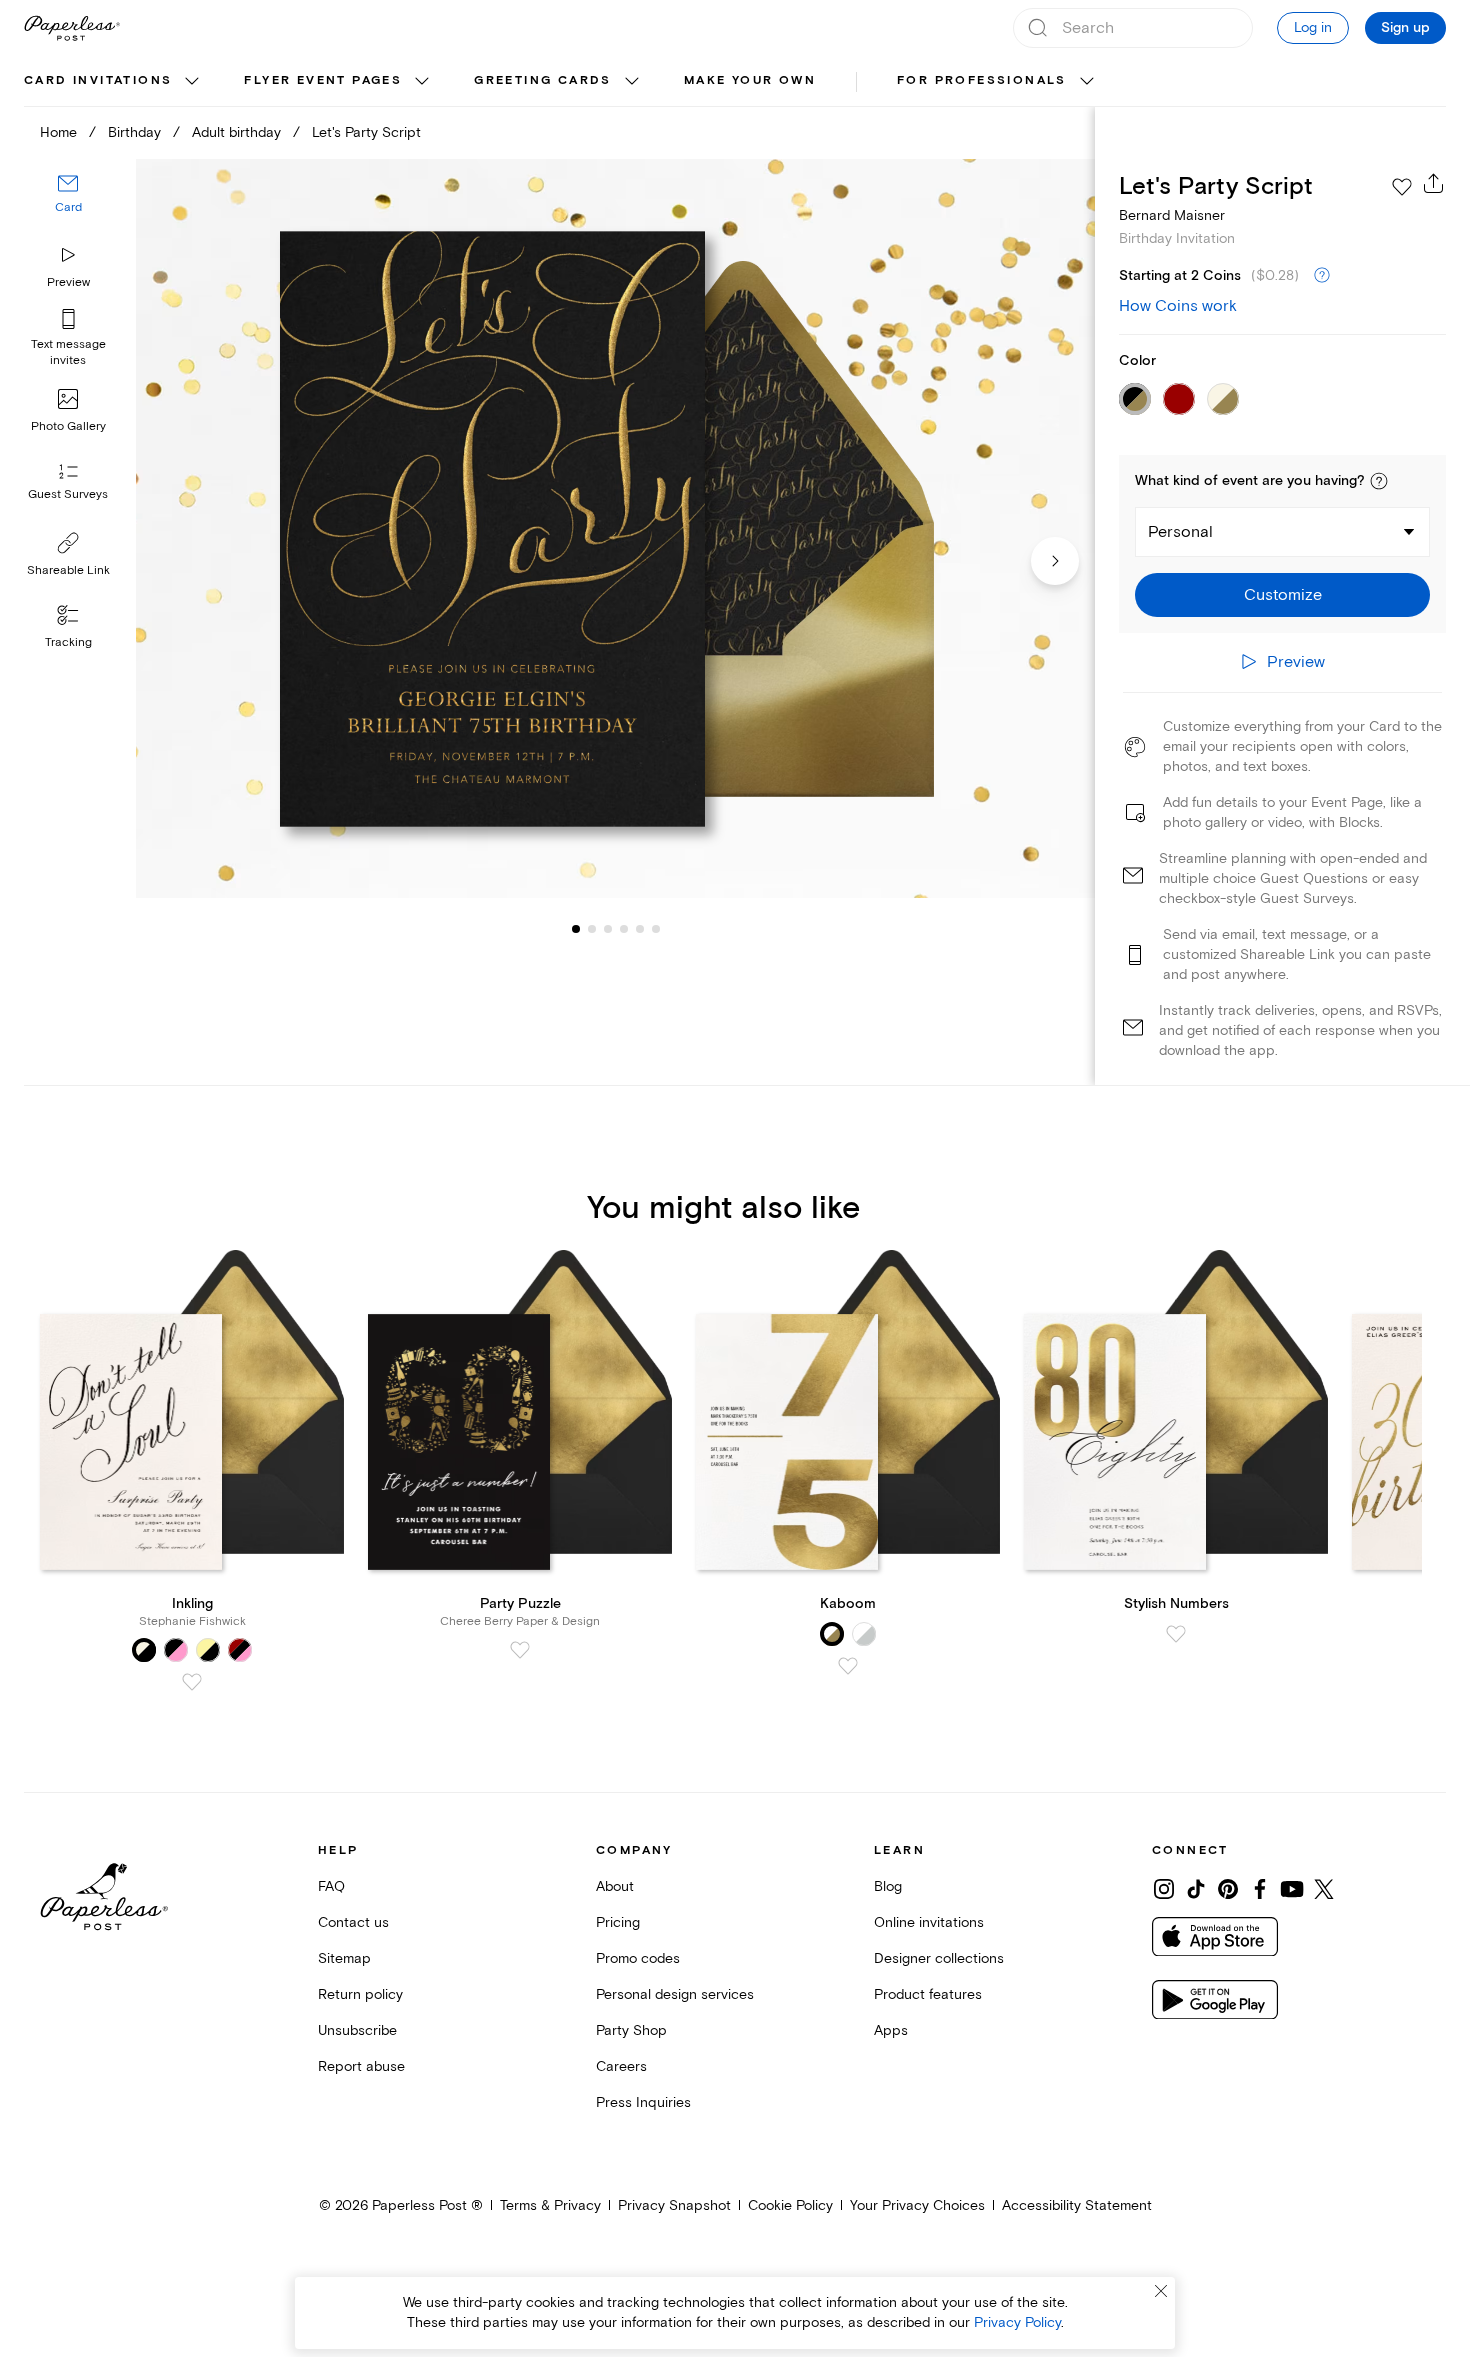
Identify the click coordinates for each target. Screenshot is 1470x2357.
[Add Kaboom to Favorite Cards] (848, 1666)
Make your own (750, 80)
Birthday (134, 132)
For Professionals (982, 80)
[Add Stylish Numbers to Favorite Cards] (1176, 1634)
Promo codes (638, 1958)
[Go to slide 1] (576, 928)
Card (68, 207)
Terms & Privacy (550, 2205)
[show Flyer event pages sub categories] (422, 82)
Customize (1283, 595)
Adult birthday (236, 132)
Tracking (68, 642)
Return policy (360, 1994)
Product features (928, 1994)
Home (58, 132)
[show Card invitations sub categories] (192, 82)
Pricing (618, 1922)
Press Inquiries (643, 2102)
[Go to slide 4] (608, 928)
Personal (1180, 532)
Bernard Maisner (1172, 215)
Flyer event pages (323, 80)
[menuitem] (114, 82)
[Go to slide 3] (592, 928)
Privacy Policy (1017, 2322)
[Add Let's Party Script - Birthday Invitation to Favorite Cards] (1402, 187)
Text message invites (68, 352)
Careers (621, 2066)
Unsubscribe (357, 2030)
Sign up (1405, 28)
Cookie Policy (790, 2205)
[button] (1379, 481)
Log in (1313, 27)
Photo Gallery (68, 426)
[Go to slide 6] (640, 928)
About (615, 1886)
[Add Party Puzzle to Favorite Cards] (520, 1650)
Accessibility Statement (1077, 2205)
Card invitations (98, 80)
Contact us (353, 1922)
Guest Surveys (68, 494)
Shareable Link (68, 570)
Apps (891, 2030)
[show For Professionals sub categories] (1087, 82)
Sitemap (344, 1958)
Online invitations (929, 1922)
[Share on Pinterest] (1228, 1889)
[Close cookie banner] (1161, 2291)
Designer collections (939, 1958)
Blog (888, 1886)
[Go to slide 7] (656, 928)
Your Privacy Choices (917, 2205)
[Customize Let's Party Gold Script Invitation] (615, 529)
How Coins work (1178, 306)
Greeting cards (543, 80)
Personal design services (675, 1994)
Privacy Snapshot (674, 2205)
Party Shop (631, 2030)
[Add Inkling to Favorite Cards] (192, 1682)
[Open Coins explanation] (1322, 276)
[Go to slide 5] (624, 928)
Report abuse (361, 2066)
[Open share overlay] (1434, 183)
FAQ (331, 1886)
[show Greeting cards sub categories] (632, 82)
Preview (68, 282)
